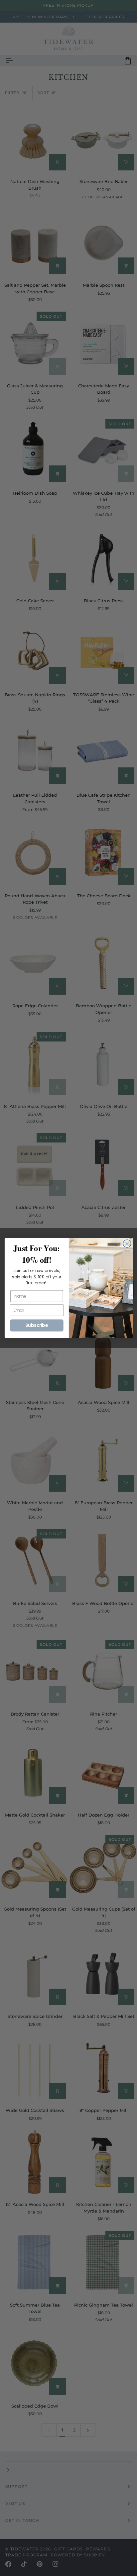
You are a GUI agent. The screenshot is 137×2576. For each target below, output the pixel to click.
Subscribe (37, 1325)
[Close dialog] (127, 1244)
